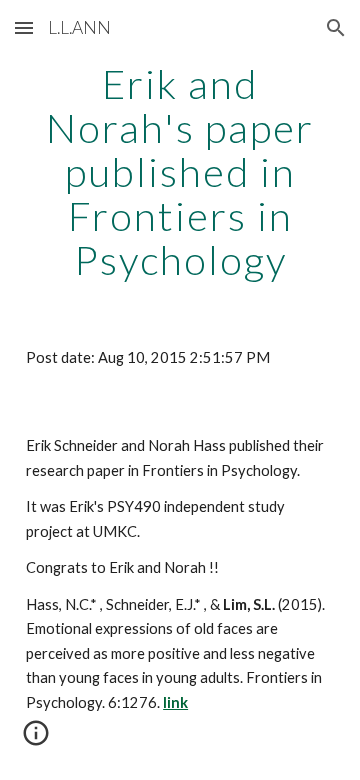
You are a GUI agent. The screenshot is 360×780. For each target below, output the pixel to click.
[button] (24, 27)
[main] (180, 172)
